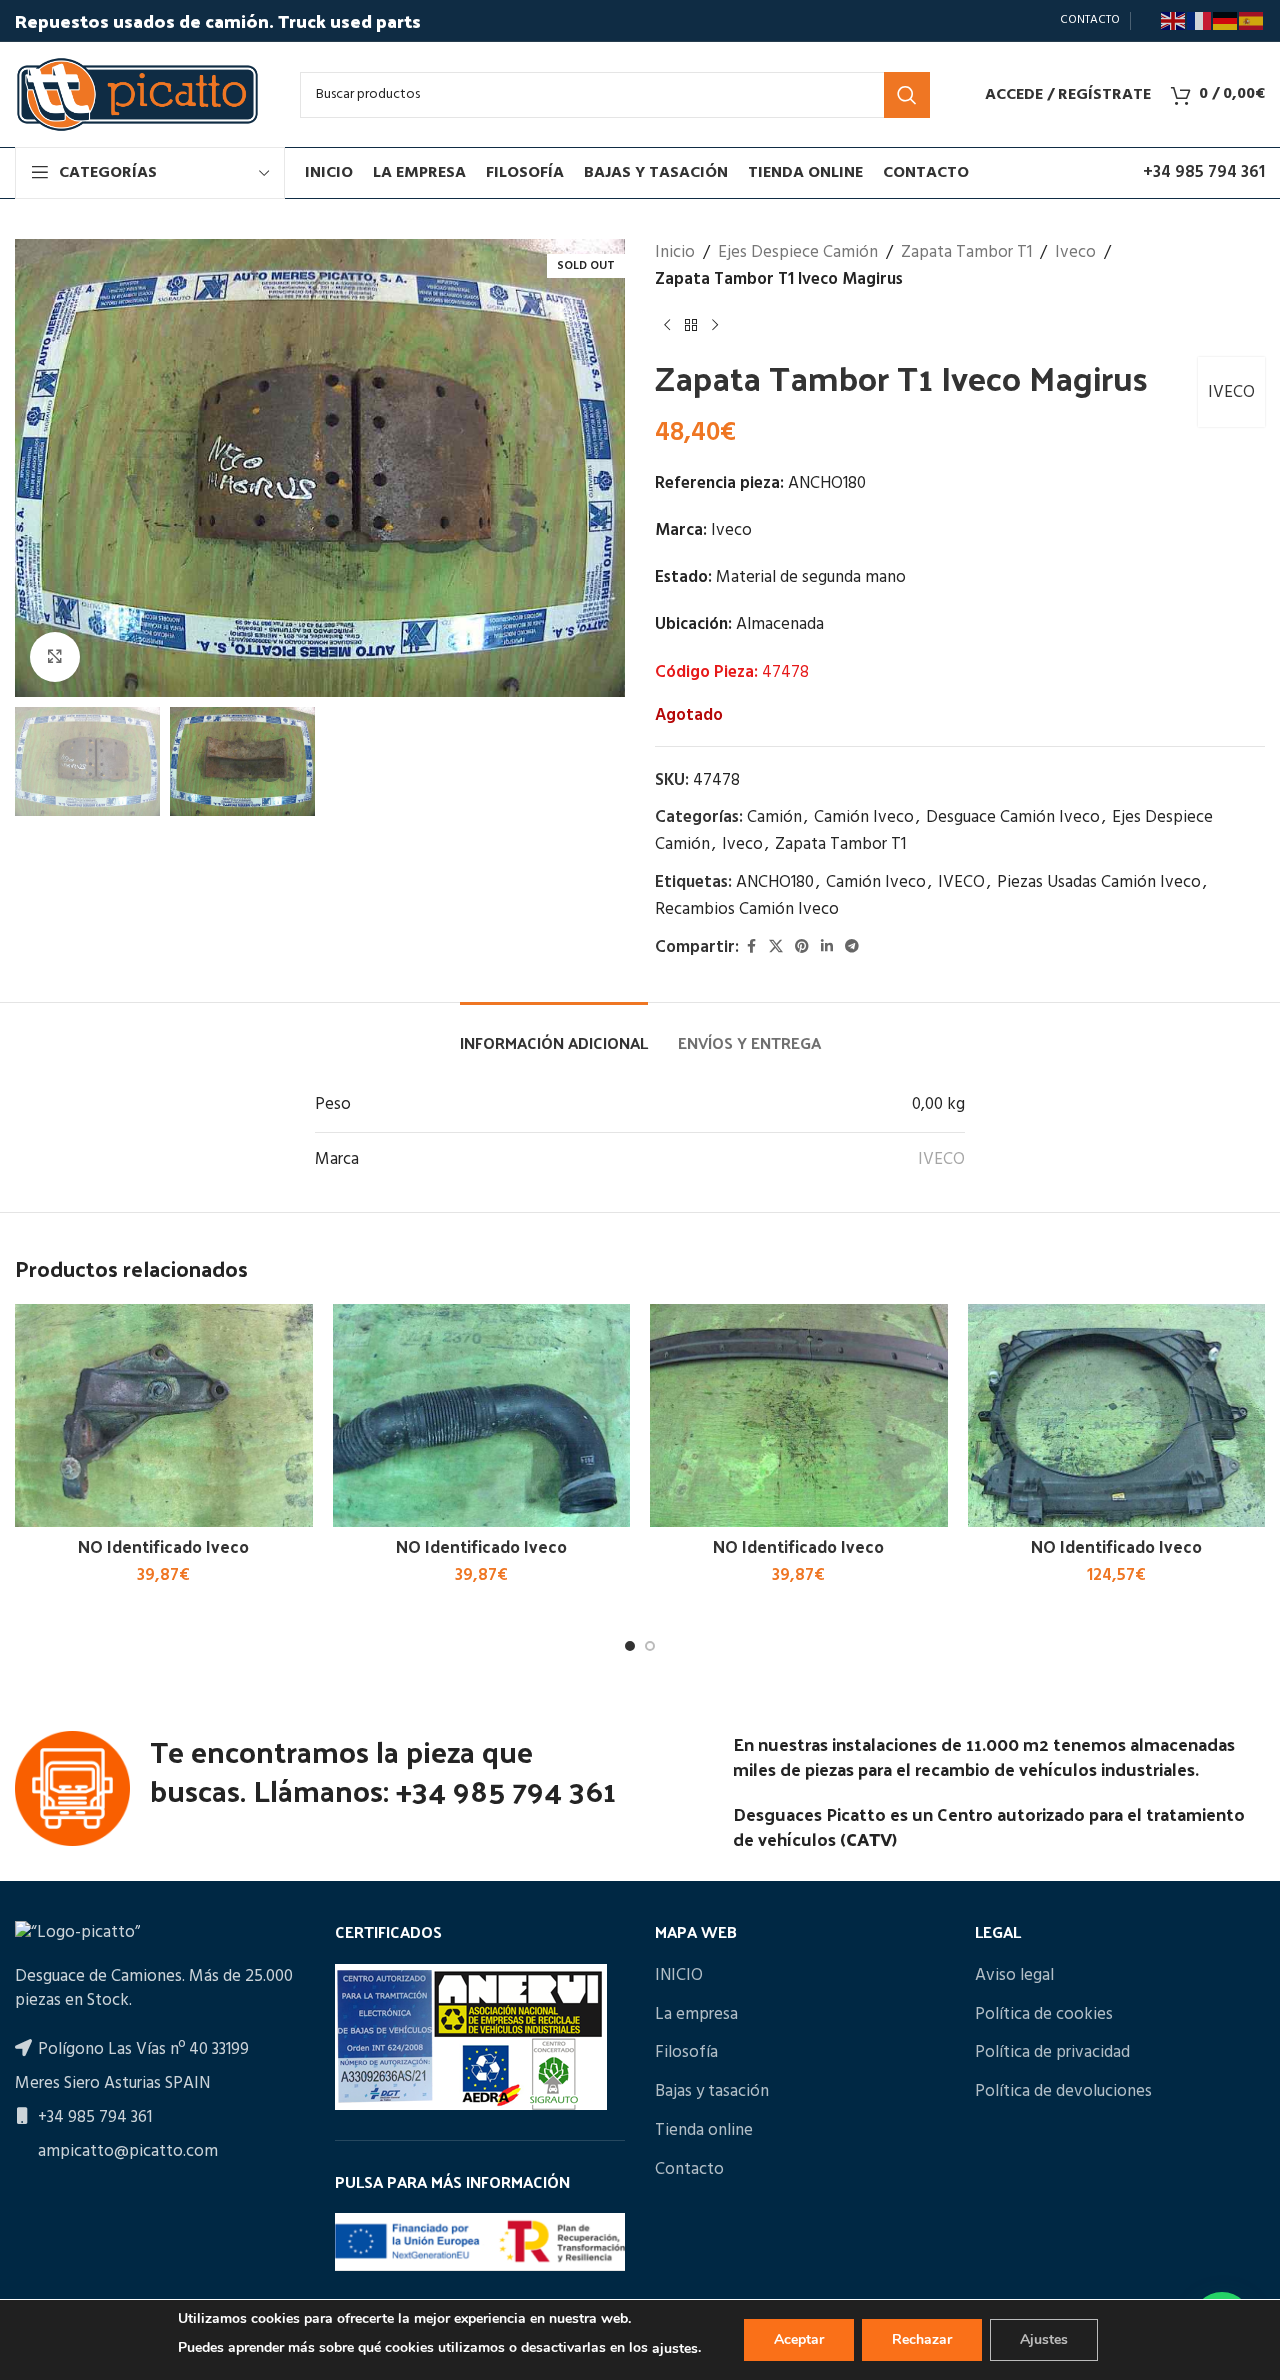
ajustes (675, 2348)
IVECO (1231, 392)
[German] (1226, 21)
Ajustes (1044, 2339)
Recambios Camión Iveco (747, 909)
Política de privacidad (1052, 2053)
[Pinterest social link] (802, 947)
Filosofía (686, 2053)
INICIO (679, 1976)
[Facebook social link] (751, 947)
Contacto (689, 2170)
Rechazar (922, 2339)
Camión (774, 817)
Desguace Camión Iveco (1013, 817)
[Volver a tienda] (691, 325)
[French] (1200, 21)
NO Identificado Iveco (163, 1546)
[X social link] (776, 947)
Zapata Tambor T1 (966, 252)
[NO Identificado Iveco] (164, 1415)
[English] (1174, 21)
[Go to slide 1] (630, 1646)
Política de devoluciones (1063, 2092)
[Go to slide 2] (650, 1646)
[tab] (554, 1032)
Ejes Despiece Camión (798, 252)
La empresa (696, 2015)
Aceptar (799, 2339)
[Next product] (715, 325)
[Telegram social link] (852, 947)
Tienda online (704, 2131)
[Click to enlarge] (55, 657)
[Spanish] (1252, 21)
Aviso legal (1014, 1976)
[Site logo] (137, 94)
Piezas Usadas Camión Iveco (1099, 882)
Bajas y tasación (712, 2092)
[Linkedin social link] (827, 947)
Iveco (1075, 252)
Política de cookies (1044, 2015)
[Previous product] (667, 325)
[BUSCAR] (907, 95)
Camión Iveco (864, 817)
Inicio (675, 252)
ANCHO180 (775, 882)
